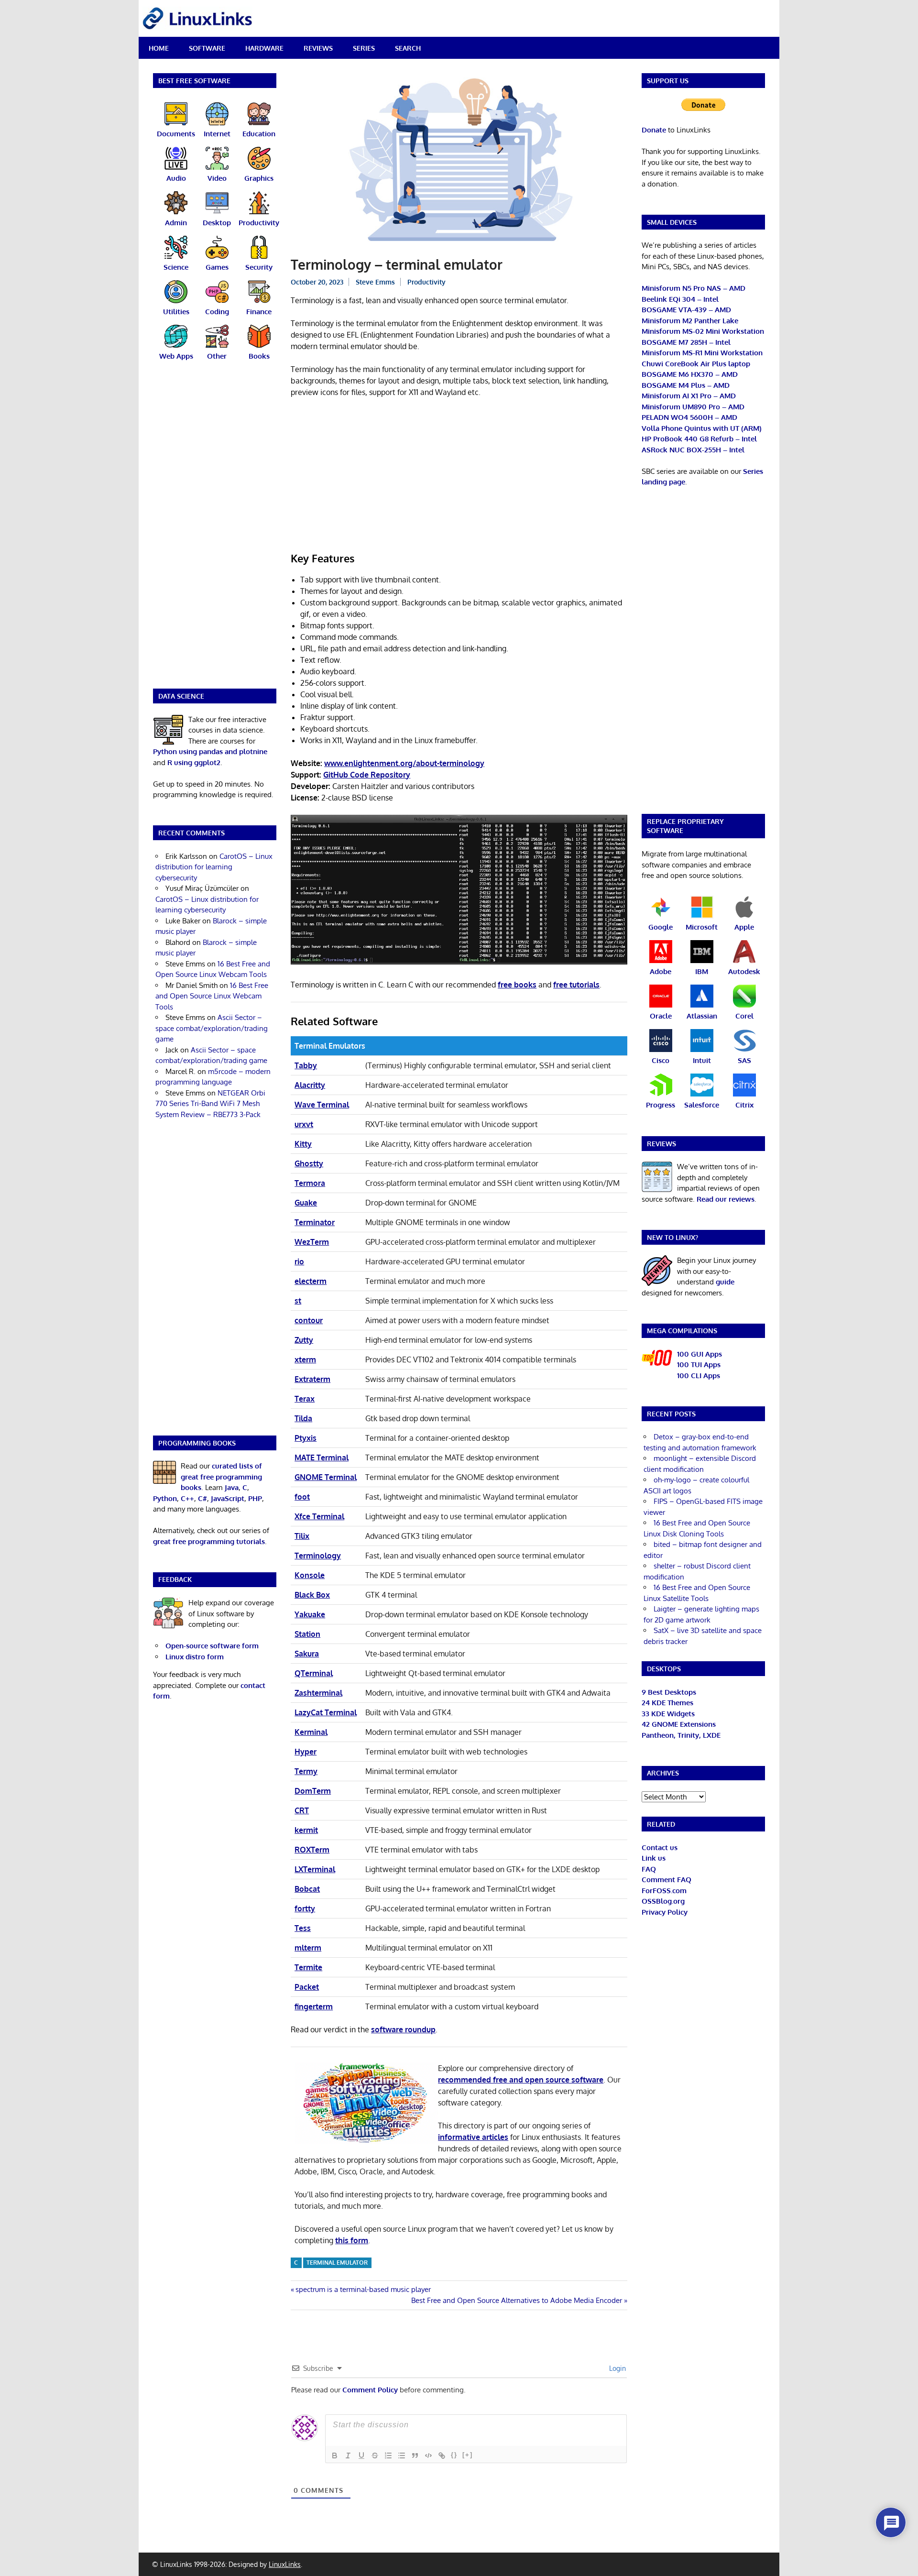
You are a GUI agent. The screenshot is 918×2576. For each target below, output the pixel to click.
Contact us (660, 1847)
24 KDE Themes (667, 1703)
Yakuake (310, 1614)
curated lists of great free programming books (221, 1477)
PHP (255, 1498)
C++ (187, 1498)
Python (165, 1498)
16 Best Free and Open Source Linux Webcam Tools (212, 996)
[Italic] (348, 2455)
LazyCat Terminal (326, 1712)
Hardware (264, 48)
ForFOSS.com (664, 1891)
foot (302, 1497)
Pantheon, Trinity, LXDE (681, 1735)
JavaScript (228, 1498)
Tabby (306, 1065)
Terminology (318, 1556)
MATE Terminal (322, 1458)
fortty (305, 1908)
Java (232, 1487)
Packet (307, 1987)
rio (299, 1261)
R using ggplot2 (194, 762)
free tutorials (576, 985)
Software (207, 48)
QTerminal (314, 1673)
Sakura (307, 1654)
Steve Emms (375, 282)
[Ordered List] (388, 2455)
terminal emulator (337, 2263)
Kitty (303, 1144)
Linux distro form (195, 1657)
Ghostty (309, 1163)
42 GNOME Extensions (679, 1724)
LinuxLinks (285, 2564)
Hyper (306, 1752)
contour (309, 1320)
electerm (311, 1281)
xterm (305, 1359)
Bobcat (307, 1889)
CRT (302, 1810)
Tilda (303, 1418)
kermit (306, 1830)
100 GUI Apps (699, 1354)
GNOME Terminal (326, 1477)
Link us (654, 1858)
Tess (303, 1928)
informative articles (473, 2137)
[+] (468, 2455)
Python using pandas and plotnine (210, 751)
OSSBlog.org (663, 1901)
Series (364, 48)
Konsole (310, 1575)
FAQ (649, 1869)
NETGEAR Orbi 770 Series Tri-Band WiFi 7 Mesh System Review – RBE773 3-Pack (210, 1104)
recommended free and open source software (521, 2080)
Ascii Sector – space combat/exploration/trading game (212, 1028)
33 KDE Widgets (668, 1714)
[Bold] (335, 2455)
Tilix (302, 1536)
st (298, 1301)
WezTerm (312, 1242)
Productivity (426, 282)
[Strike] (375, 2455)
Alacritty (310, 1085)
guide (725, 1282)
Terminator (315, 1222)
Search (408, 48)
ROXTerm (312, 1850)
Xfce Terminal (319, 1516)
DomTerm (313, 1791)
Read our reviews (726, 1199)
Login (617, 2368)
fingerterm (314, 2006)
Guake (306, 1203)
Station (307, 1634)
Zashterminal (318, 1693)
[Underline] (361, 2455)
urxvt (304, 1124)
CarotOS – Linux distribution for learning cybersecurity (214, 867)
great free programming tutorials (209, 1541)
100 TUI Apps (699, 1365)
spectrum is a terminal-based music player (363, 2289)
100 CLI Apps (699, 1376)
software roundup (403, 2029)
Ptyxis (306, 1438)
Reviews (318, 48)
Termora (310, 1183)
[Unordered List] (402, 2455)
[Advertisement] (459, 476)
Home (159, 48)
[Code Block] (428, 2455)
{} (454, 2455)
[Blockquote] (415, 2455)
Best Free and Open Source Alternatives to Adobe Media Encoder (517, 2300)
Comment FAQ (667, 1880)
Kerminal (311, 1732)
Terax (305, 1399)
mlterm (308, 1948)
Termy (306, 1771)
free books (517, 985)
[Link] (442, 2455)
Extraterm (312, 1379)
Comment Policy (370, 2390)
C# (202, 1498)
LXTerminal (315, 1869)
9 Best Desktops (669, 1692)
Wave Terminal (322, 1105)
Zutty (304, 1340)
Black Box (312, 1595)
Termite (308, 1967)
